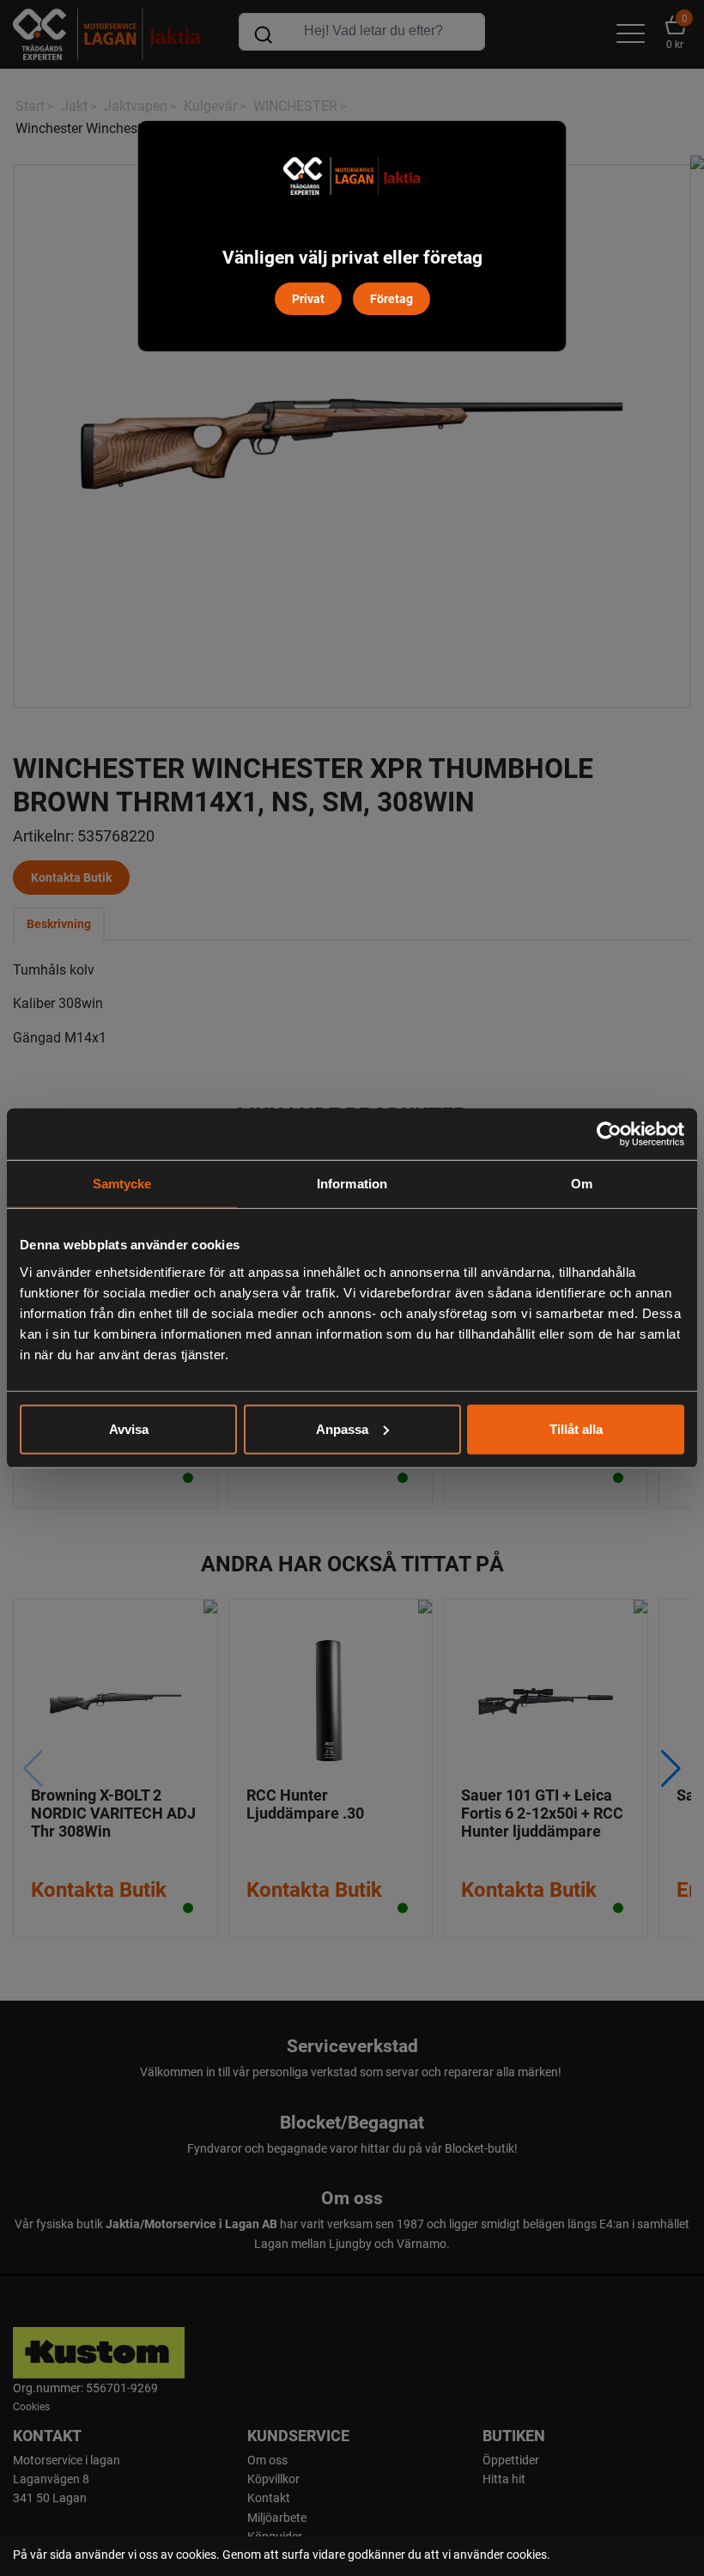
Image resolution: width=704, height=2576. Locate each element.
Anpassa (342, 1428)
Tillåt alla (576, 1428)
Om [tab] (582, 1184)
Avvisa (129, 1428)
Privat (308, 298)
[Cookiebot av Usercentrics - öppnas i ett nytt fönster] (609, 1134)
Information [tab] (352, 1184)
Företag (391, 298)
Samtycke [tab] (122, 1184)
